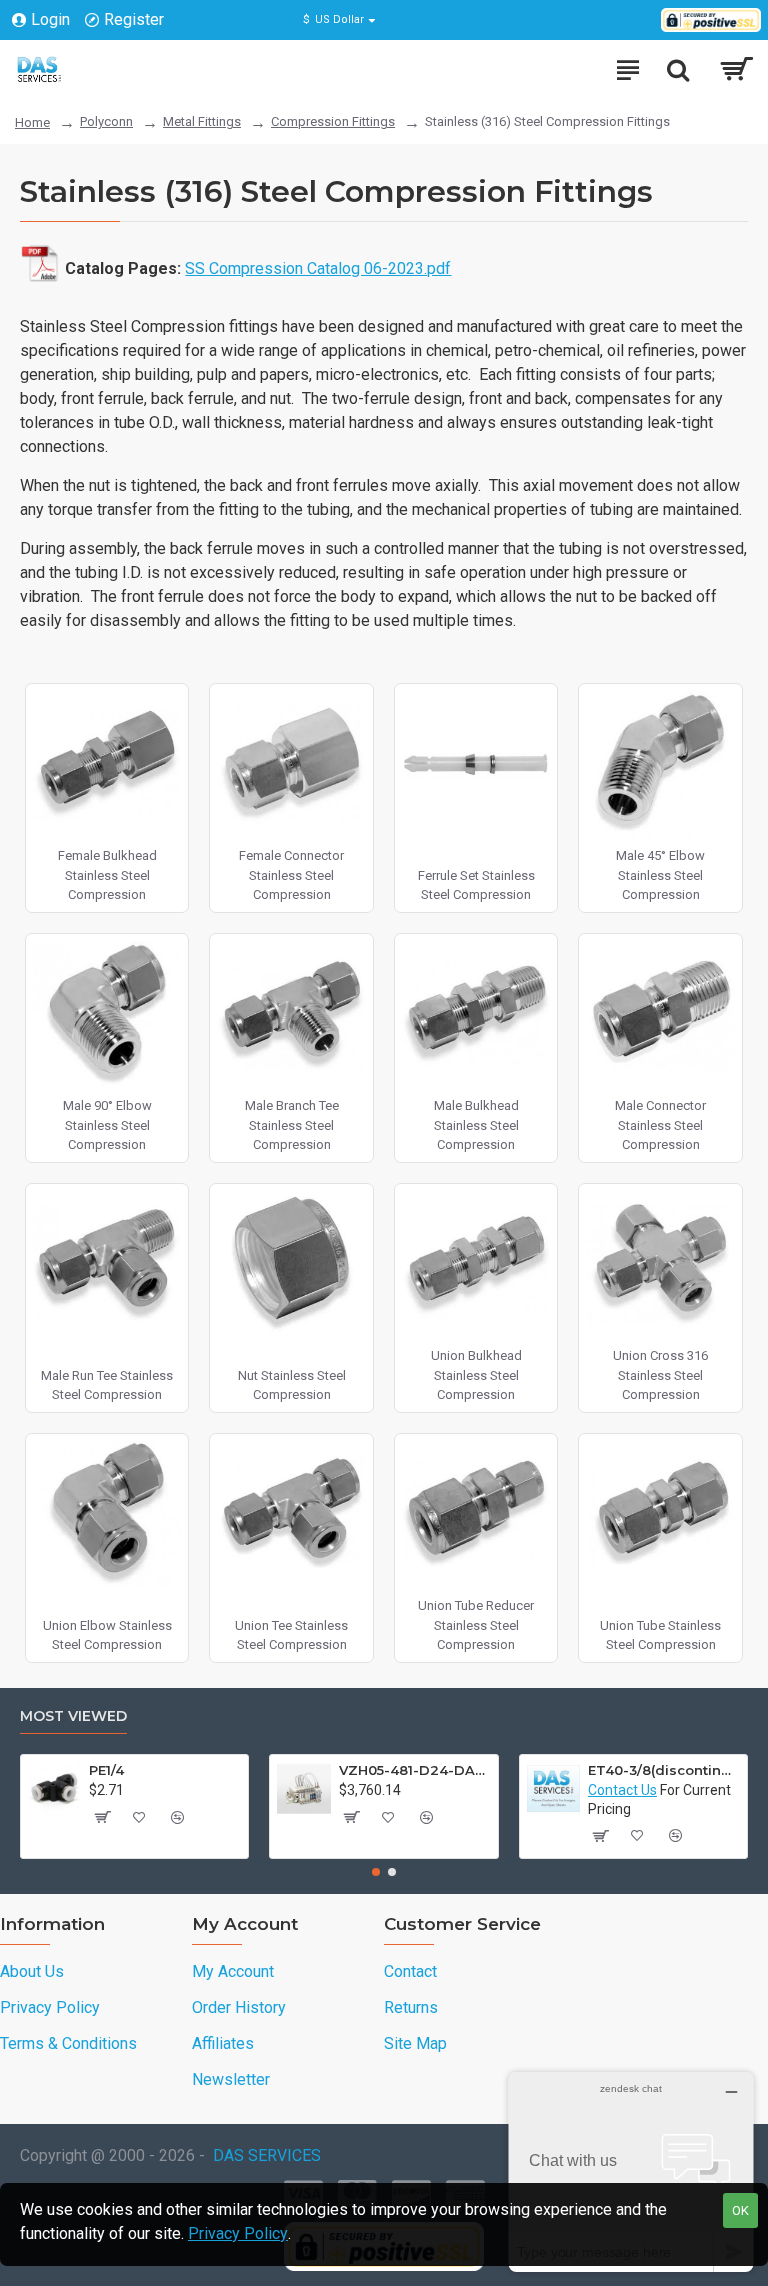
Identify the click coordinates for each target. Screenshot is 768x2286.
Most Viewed (73, 1716)
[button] (376, 1872)
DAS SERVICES (267, 2155)
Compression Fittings (333, 121)
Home (32, 122)
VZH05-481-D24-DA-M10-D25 (415, 1770)
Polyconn (106, 121)
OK (740, 2210)
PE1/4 (106, 1770)
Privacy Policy (238, 2233)
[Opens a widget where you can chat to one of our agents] (631, 2171)
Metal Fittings (202, 121)
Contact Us (622, 1790)
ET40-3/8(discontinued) (664, 1770)
